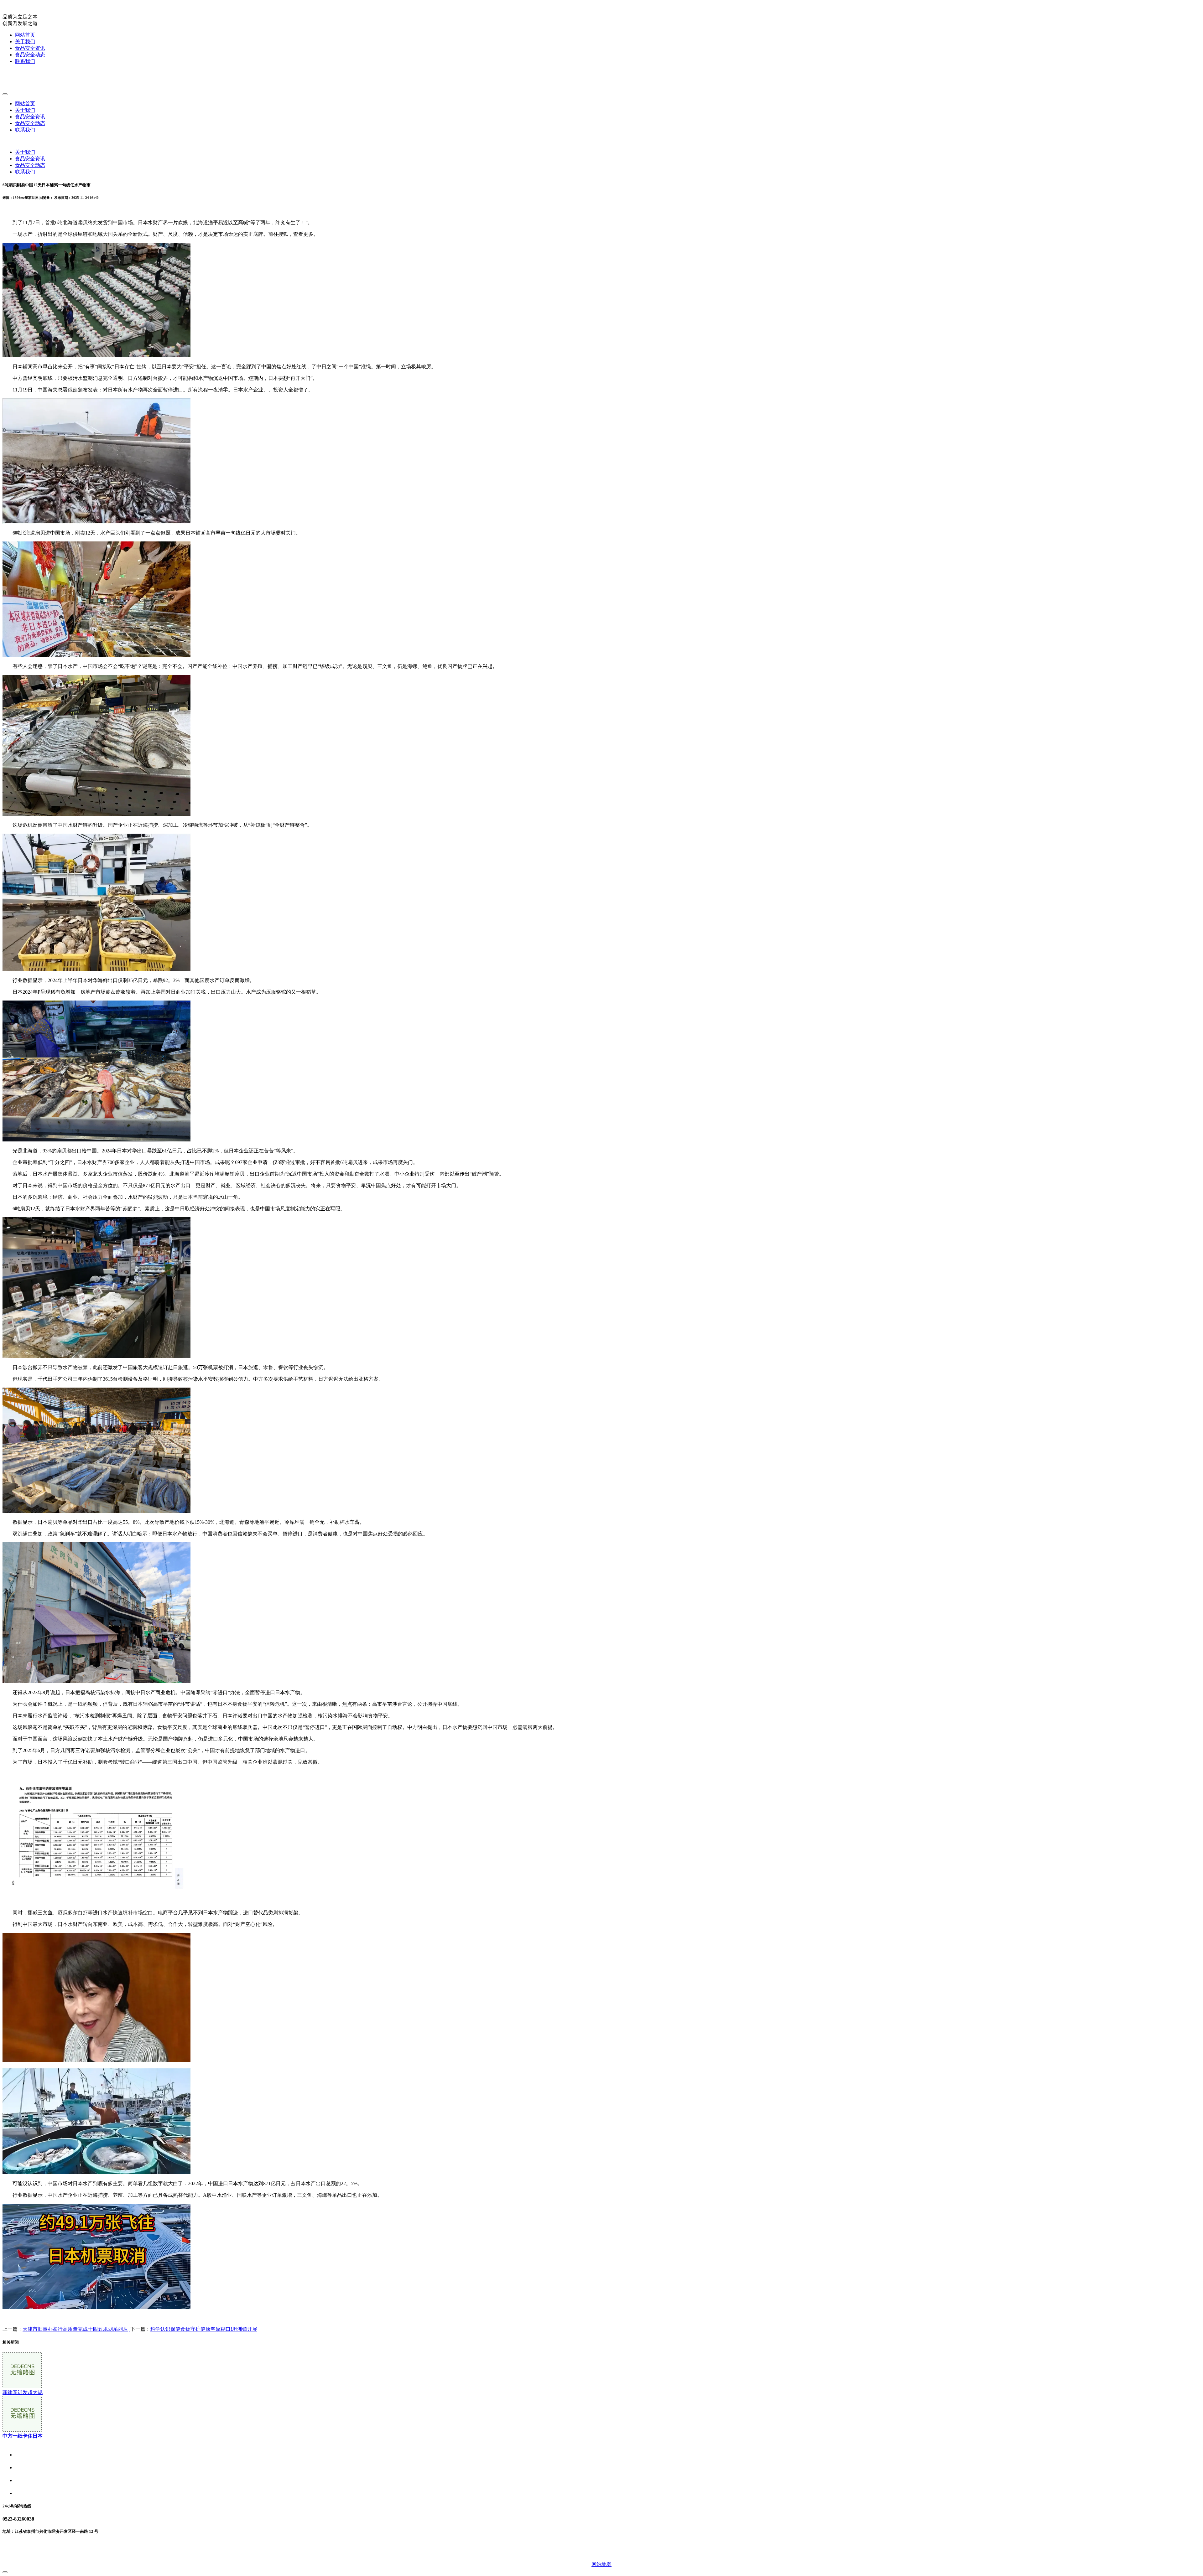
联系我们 (25, 61)
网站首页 (25, 35)
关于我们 (25, 41)
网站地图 (601, 2564)
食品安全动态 (30, 55)
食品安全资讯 (30, 48)
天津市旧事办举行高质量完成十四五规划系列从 (75, 2329)
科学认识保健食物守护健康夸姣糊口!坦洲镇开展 (204, 2329)
